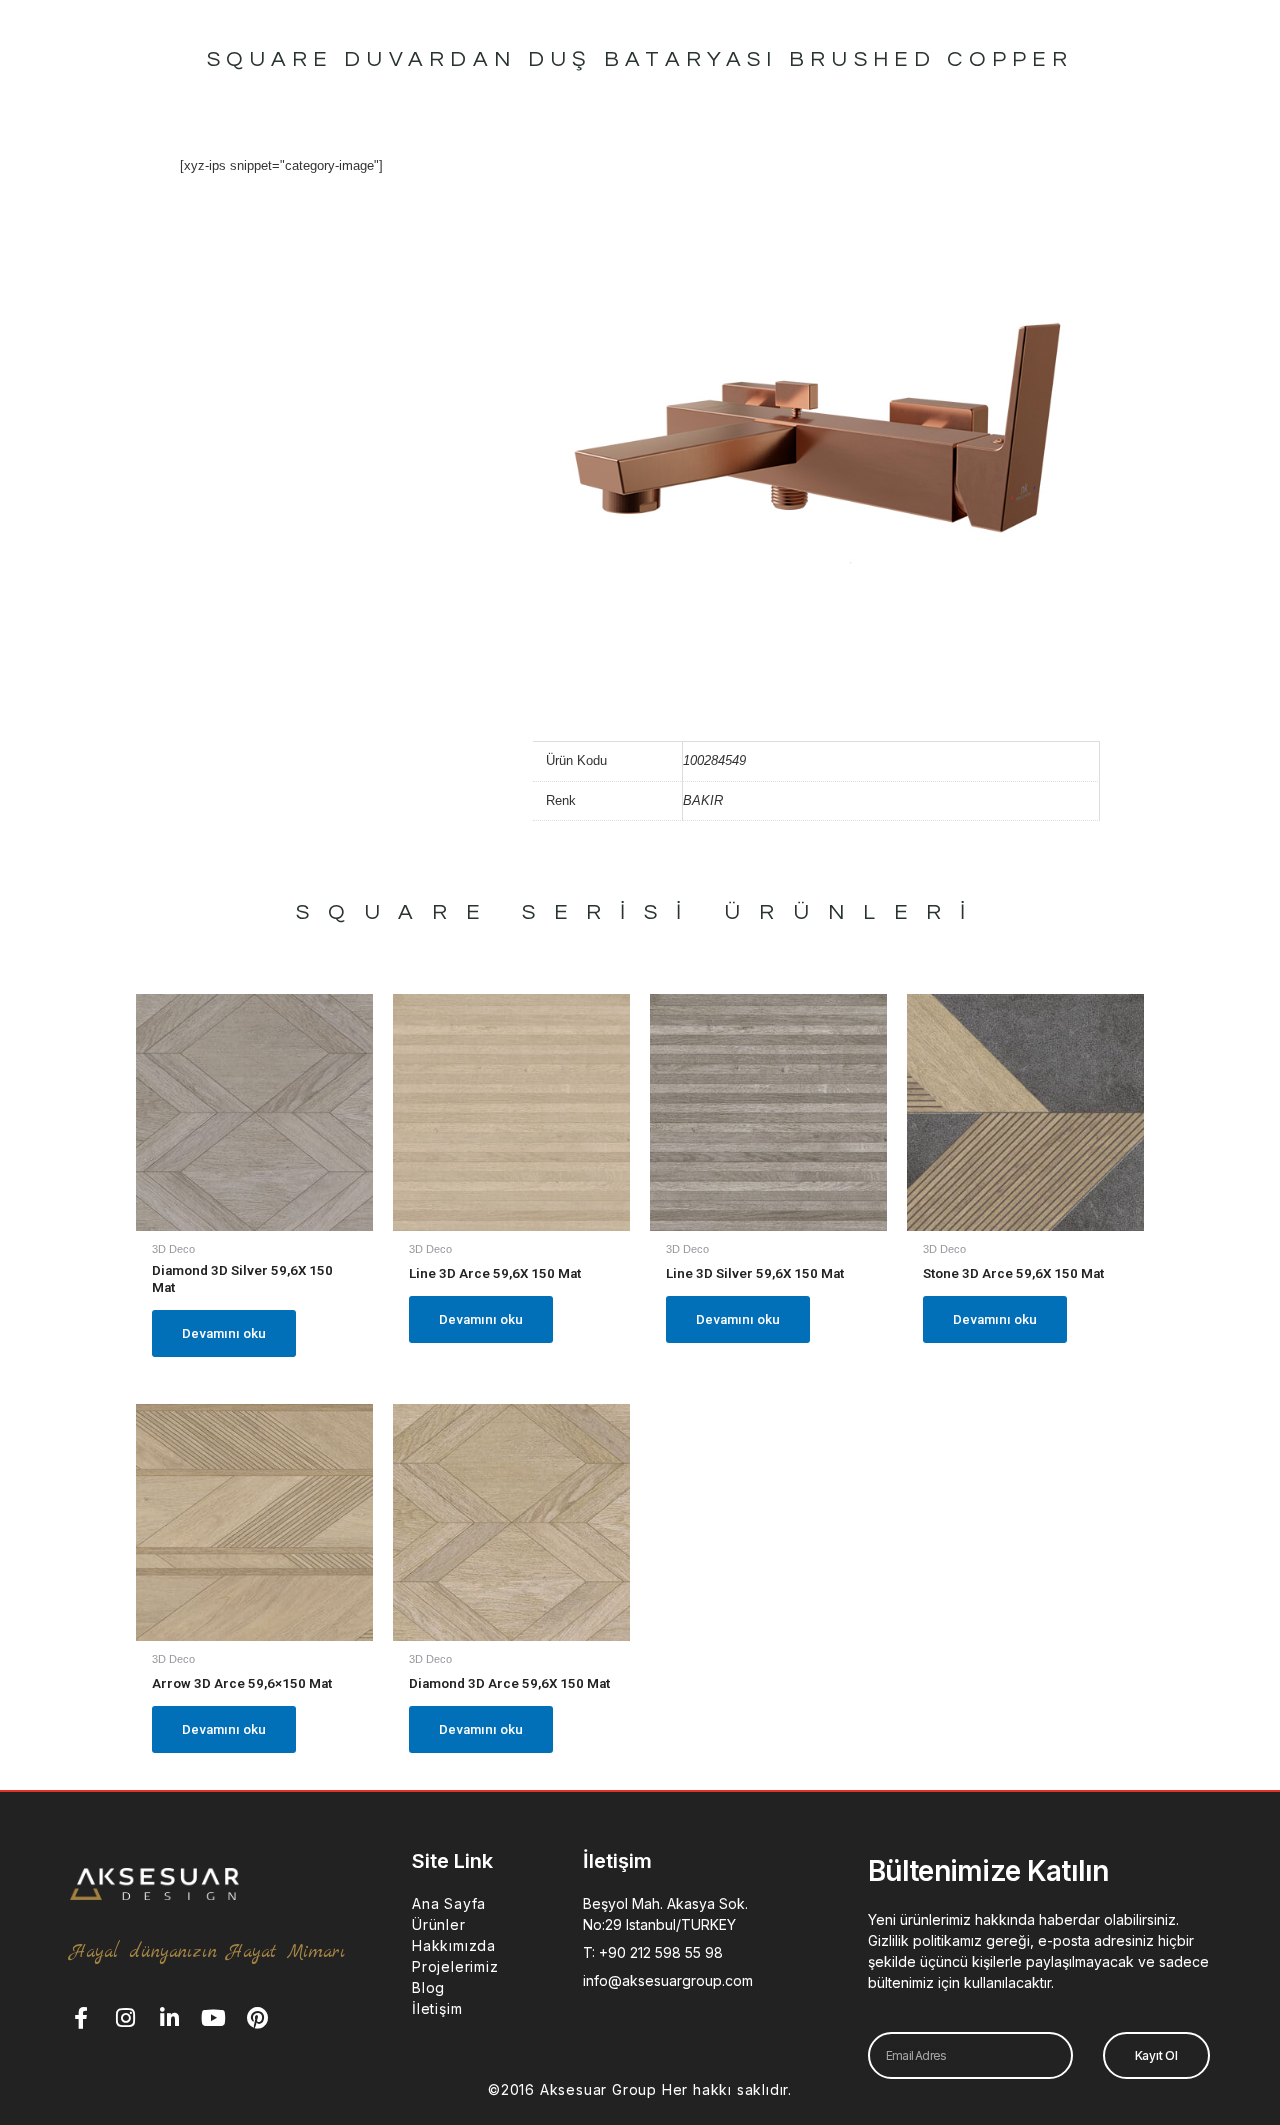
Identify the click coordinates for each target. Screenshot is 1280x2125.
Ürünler (439, 1924)
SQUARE (397, 912)
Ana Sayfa (449, 1903)
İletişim (437, 2008)
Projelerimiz (455, 1966)
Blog (428, 1987)
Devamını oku (224, 1333)
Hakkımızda (454, 1945)
